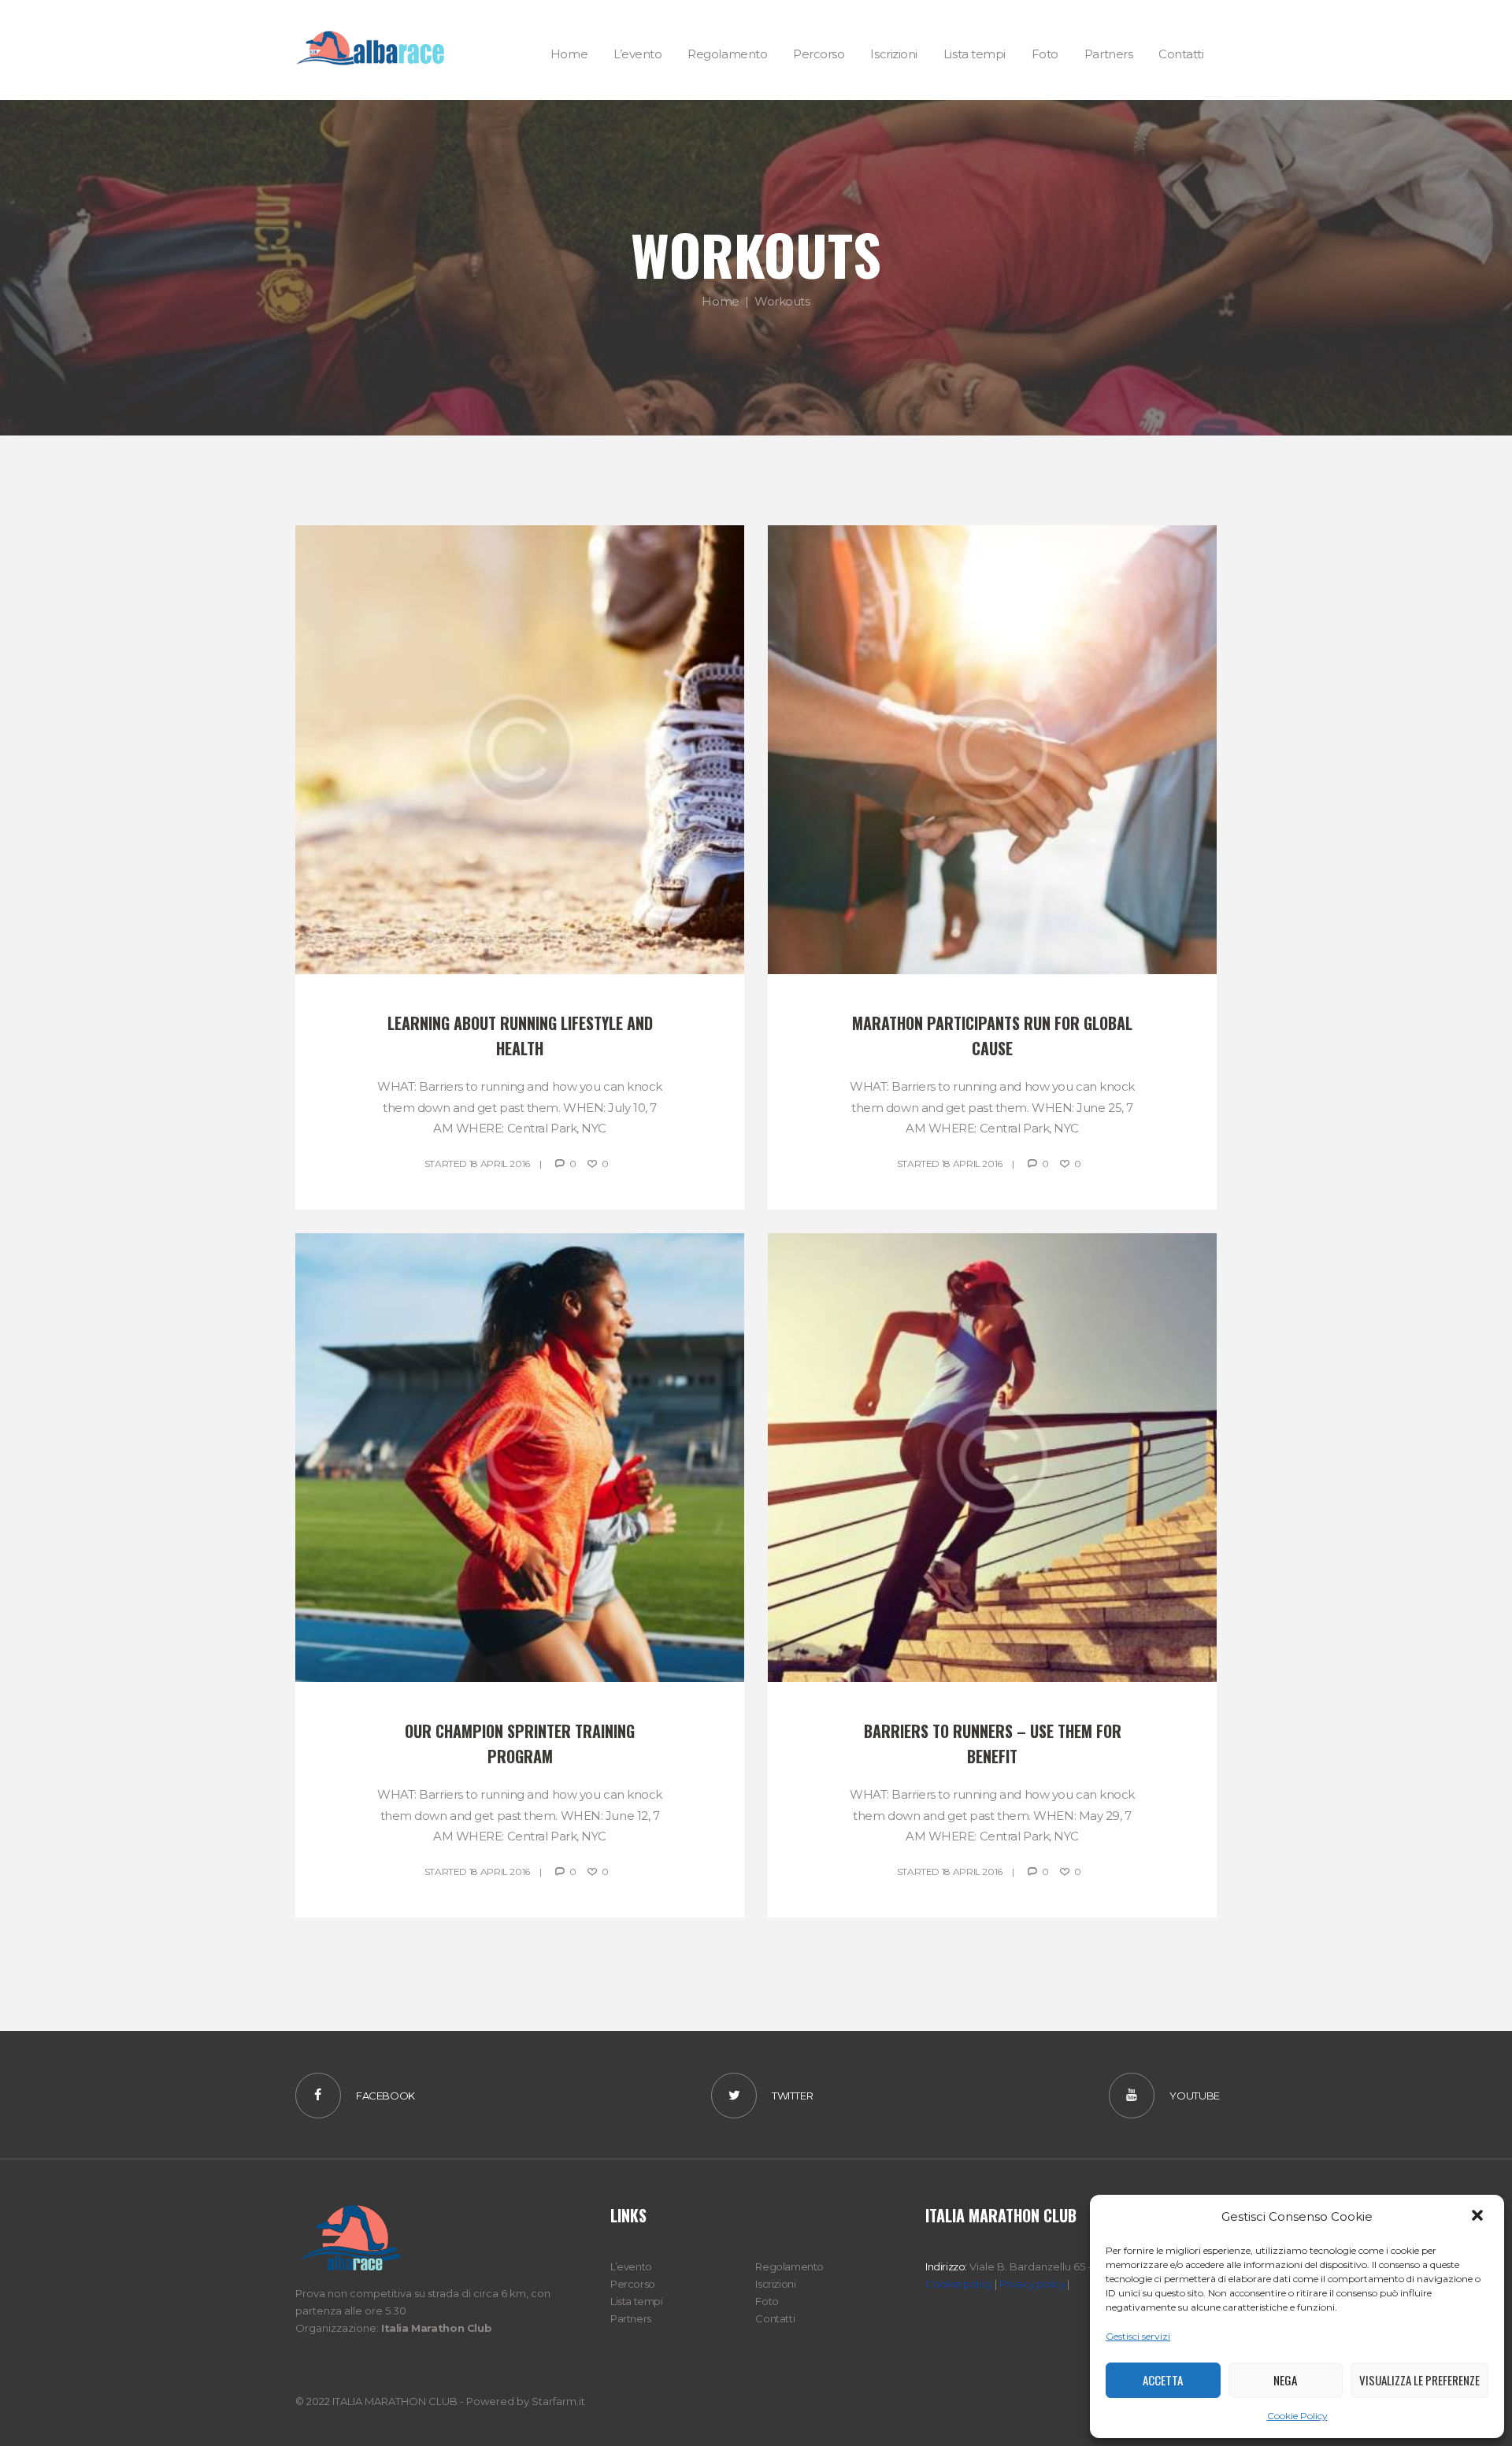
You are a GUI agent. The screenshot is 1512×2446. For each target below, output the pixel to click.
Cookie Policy (1297, 2416)
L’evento (631, 2266)
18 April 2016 (500, 1164)
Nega (1285, 2380)
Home (720, 301)
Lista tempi (637, 2301)
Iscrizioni (775, 2284)
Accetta (1163, 2380)
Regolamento (789, 2266)
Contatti (775, 2318)
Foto (767, 2301)
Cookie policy (959, 2284)
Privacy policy (1032, 2284)
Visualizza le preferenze (1419, 2380)
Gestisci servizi (1138, 2336)
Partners (631, 2318)
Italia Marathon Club (436, 2328)
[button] (1479, 2217)
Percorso (633, 2284)
